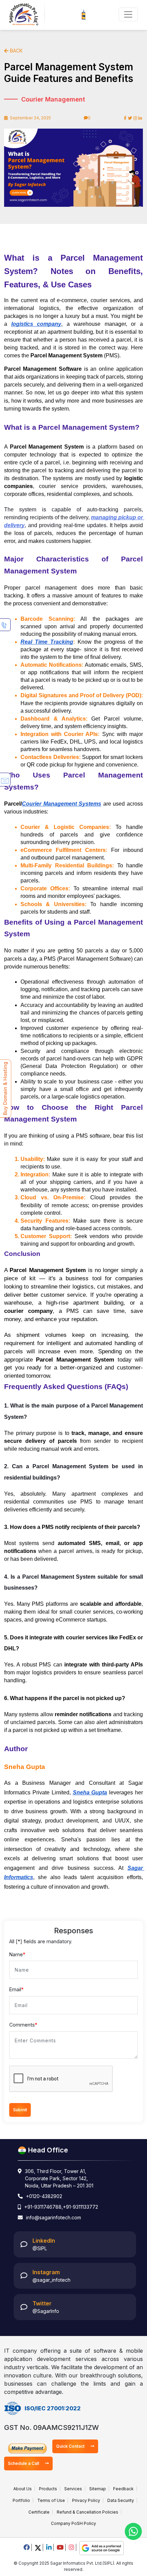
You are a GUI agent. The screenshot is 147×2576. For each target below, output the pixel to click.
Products (48, 2489)
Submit (20, 2110)
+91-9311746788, (44, 2207)
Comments (23, 2025)
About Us (23, 2489)
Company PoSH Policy (73, 2523)
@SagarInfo (46, 2311)
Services (73, 2489)
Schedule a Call (24, 2463)
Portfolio (21, 2500)
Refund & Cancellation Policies (88, 2512)
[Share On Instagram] (135, 118)
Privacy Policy (86, 2500)
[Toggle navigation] (128, 14)
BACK (16, 51)
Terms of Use (51, 2500)
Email (16, 1989)
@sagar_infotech (51, 2280)
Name (17, 1954)
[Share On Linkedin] (140, 118)
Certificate (39, 2512)
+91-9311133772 (81, 2207)
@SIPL (40, 2248)
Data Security (121, 2500)
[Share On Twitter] (130, 118)
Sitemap (98, 2489)
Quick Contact (71, 2446)
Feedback (123, 2489)
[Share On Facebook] (125, 118)
